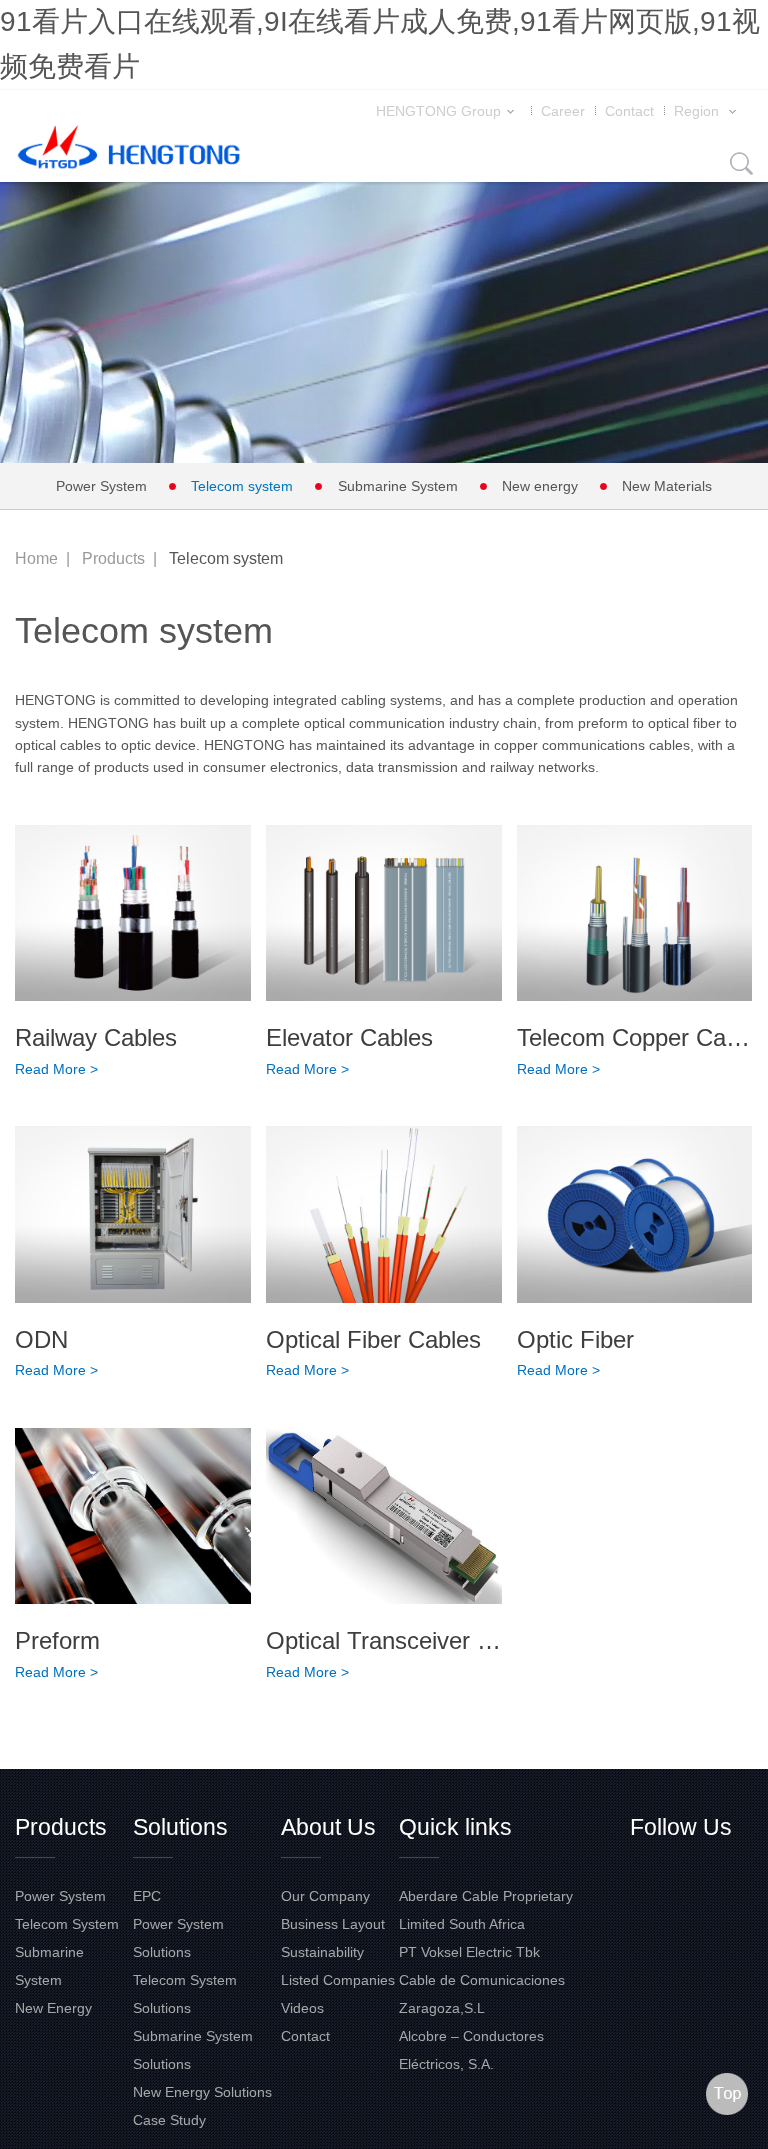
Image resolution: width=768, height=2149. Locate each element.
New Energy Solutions (202, 2092)
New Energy (53, 2008)
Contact (629, 111)
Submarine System (398, 486)
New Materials (667, 486)
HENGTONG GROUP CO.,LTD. (129, 152)
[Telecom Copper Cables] (635, 913)
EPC (147, 1896)
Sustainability (322, 1952)
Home (36, 558)
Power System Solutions (178, 1938)
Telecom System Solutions (185, 1994)
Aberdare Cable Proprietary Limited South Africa (486, 1910)
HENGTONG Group (438, 111)
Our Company (325, 1896)
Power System (101, 486)
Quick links (455, 1827)
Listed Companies (338, 1980)
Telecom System (67, 1924)
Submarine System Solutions (193, 2050)
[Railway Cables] (133, 913)
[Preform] (133, 1516)
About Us (328, 1827)
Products (113, 558)
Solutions (180, 1827)
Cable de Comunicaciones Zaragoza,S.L (482, 1994)
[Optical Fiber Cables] (384, 1214)
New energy (540, 486)
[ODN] (133, 1214)
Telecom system (242, 486)
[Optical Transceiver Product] (384, 1516)
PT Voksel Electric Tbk (469, 1952)
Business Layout (333, 1924)
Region (698, 111)
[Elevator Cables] (384, 913)
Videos (302, 2008)
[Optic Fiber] (635, 1214)
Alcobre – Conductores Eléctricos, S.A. (471, 2050)
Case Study (169, 2120)
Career (563, 111)
